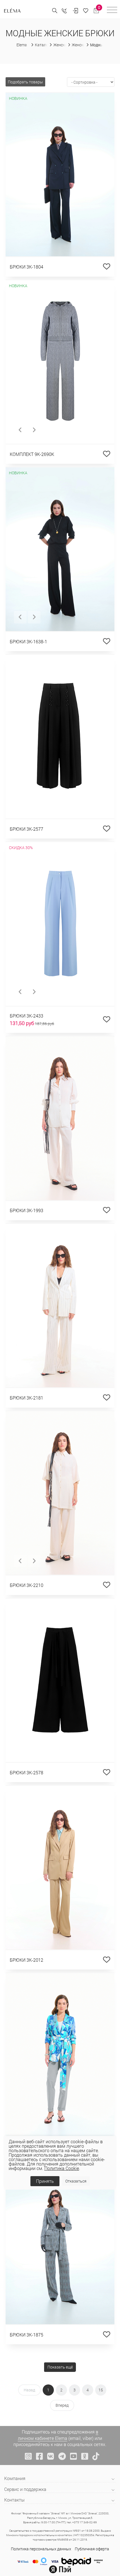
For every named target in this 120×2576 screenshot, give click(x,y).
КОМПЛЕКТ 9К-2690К (32, 454)
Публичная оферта (92, 2549)
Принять (45, 2181)
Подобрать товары (25, 82)
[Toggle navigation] (112, 11)
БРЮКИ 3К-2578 (27, 1772)
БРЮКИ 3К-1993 (27, 1210)
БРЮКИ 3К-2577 (27, 829)
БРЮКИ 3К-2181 (27, 1398)
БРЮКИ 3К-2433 (27, 1016)
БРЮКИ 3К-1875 (27, 2335)
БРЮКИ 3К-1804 (27, 267)
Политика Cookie (62, 2168)
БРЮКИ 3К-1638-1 (28, 641)
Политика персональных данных (41, 2549)
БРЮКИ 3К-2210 (27, 1585)
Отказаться (76, 2181)
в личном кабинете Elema (58, 2435)
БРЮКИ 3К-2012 (27, 1960)
